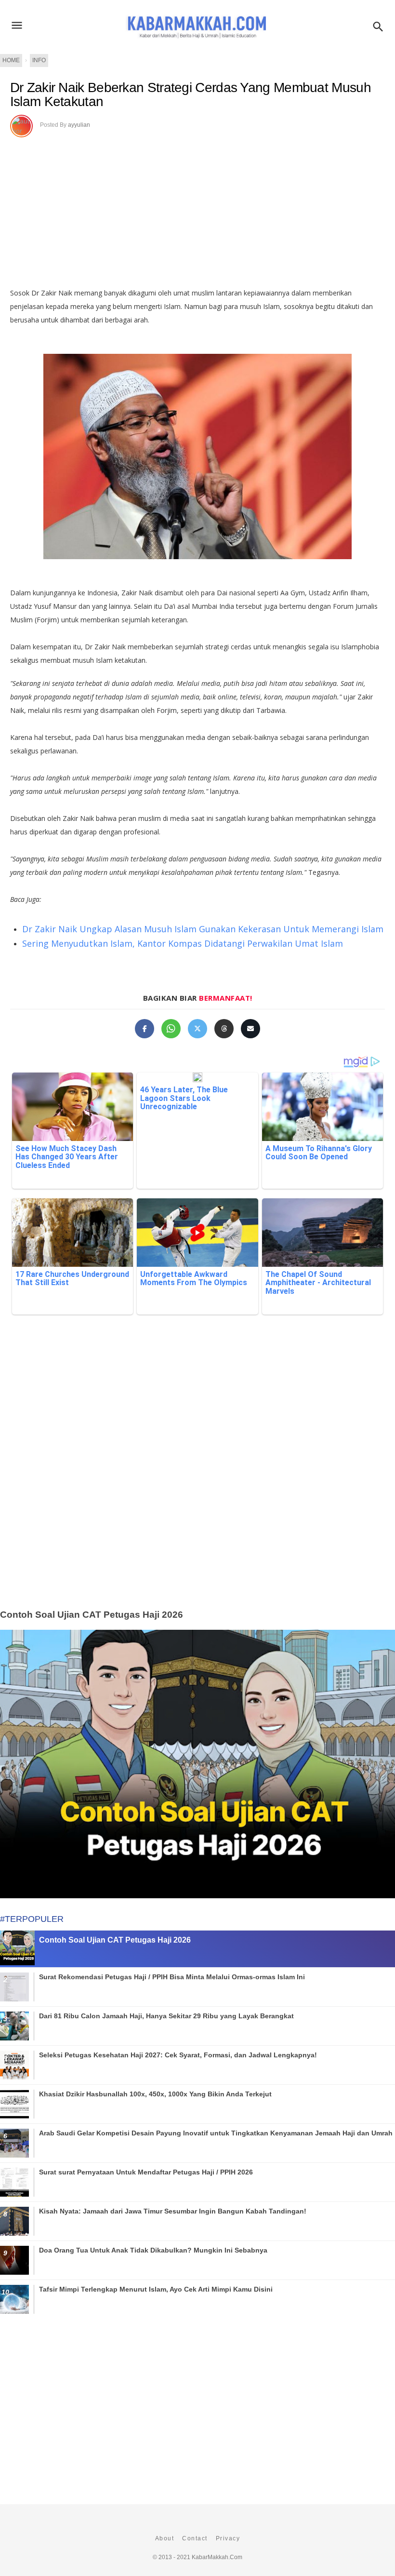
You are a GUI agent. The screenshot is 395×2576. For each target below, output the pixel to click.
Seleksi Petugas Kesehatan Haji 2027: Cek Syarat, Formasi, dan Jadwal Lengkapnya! (178, 2055)
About (165, 2538)
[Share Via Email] (250, 1029)
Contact (195, 2538)
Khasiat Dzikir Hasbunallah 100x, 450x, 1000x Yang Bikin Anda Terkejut (155, 2094)
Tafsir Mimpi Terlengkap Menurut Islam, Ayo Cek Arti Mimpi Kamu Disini (156, 2289)
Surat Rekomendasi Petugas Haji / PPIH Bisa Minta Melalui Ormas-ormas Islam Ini (172, 1977)
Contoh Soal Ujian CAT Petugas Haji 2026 (92, 1615)
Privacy (228, 2538)
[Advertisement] (197, 209)
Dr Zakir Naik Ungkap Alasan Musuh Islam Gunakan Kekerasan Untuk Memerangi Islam (203, 929)
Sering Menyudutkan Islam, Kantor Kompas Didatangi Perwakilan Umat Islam (183, 943)
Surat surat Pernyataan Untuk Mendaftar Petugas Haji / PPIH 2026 (146, 2172)
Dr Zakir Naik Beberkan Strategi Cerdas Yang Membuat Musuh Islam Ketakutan (191, 95)
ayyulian (79, 125)
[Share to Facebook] (145, 1029)
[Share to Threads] (224, 1029)
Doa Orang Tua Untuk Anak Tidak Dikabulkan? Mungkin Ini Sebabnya (153, 2250)
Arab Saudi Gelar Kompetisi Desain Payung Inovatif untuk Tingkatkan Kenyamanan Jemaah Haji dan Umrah (216, 2133)
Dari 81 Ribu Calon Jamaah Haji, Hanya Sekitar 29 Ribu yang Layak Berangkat (166, 2016)
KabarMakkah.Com (217, 2557)
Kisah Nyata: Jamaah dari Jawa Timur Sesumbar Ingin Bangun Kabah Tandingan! (173, 2211)
